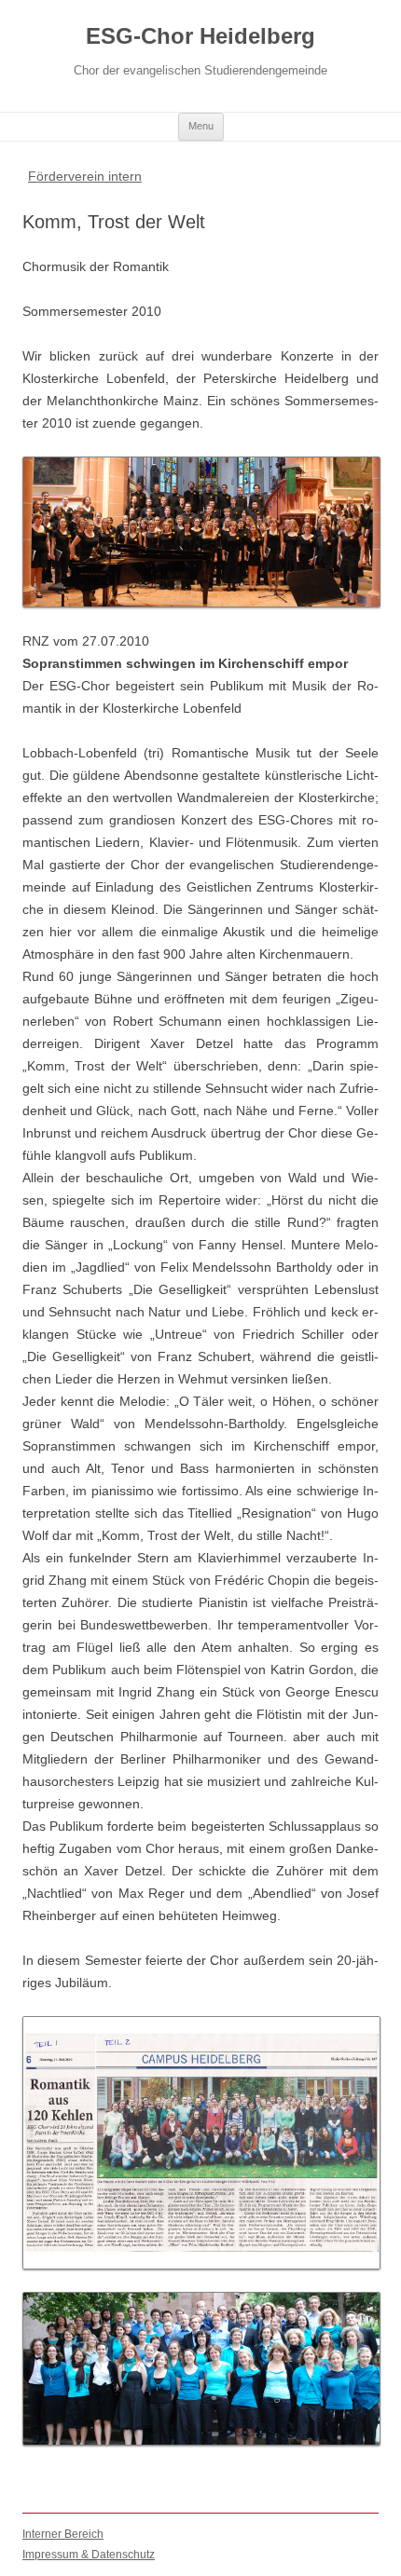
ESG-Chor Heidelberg (200, 36)
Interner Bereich (63, 2534)
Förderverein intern (85, 176)
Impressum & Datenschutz (89, 2555)
